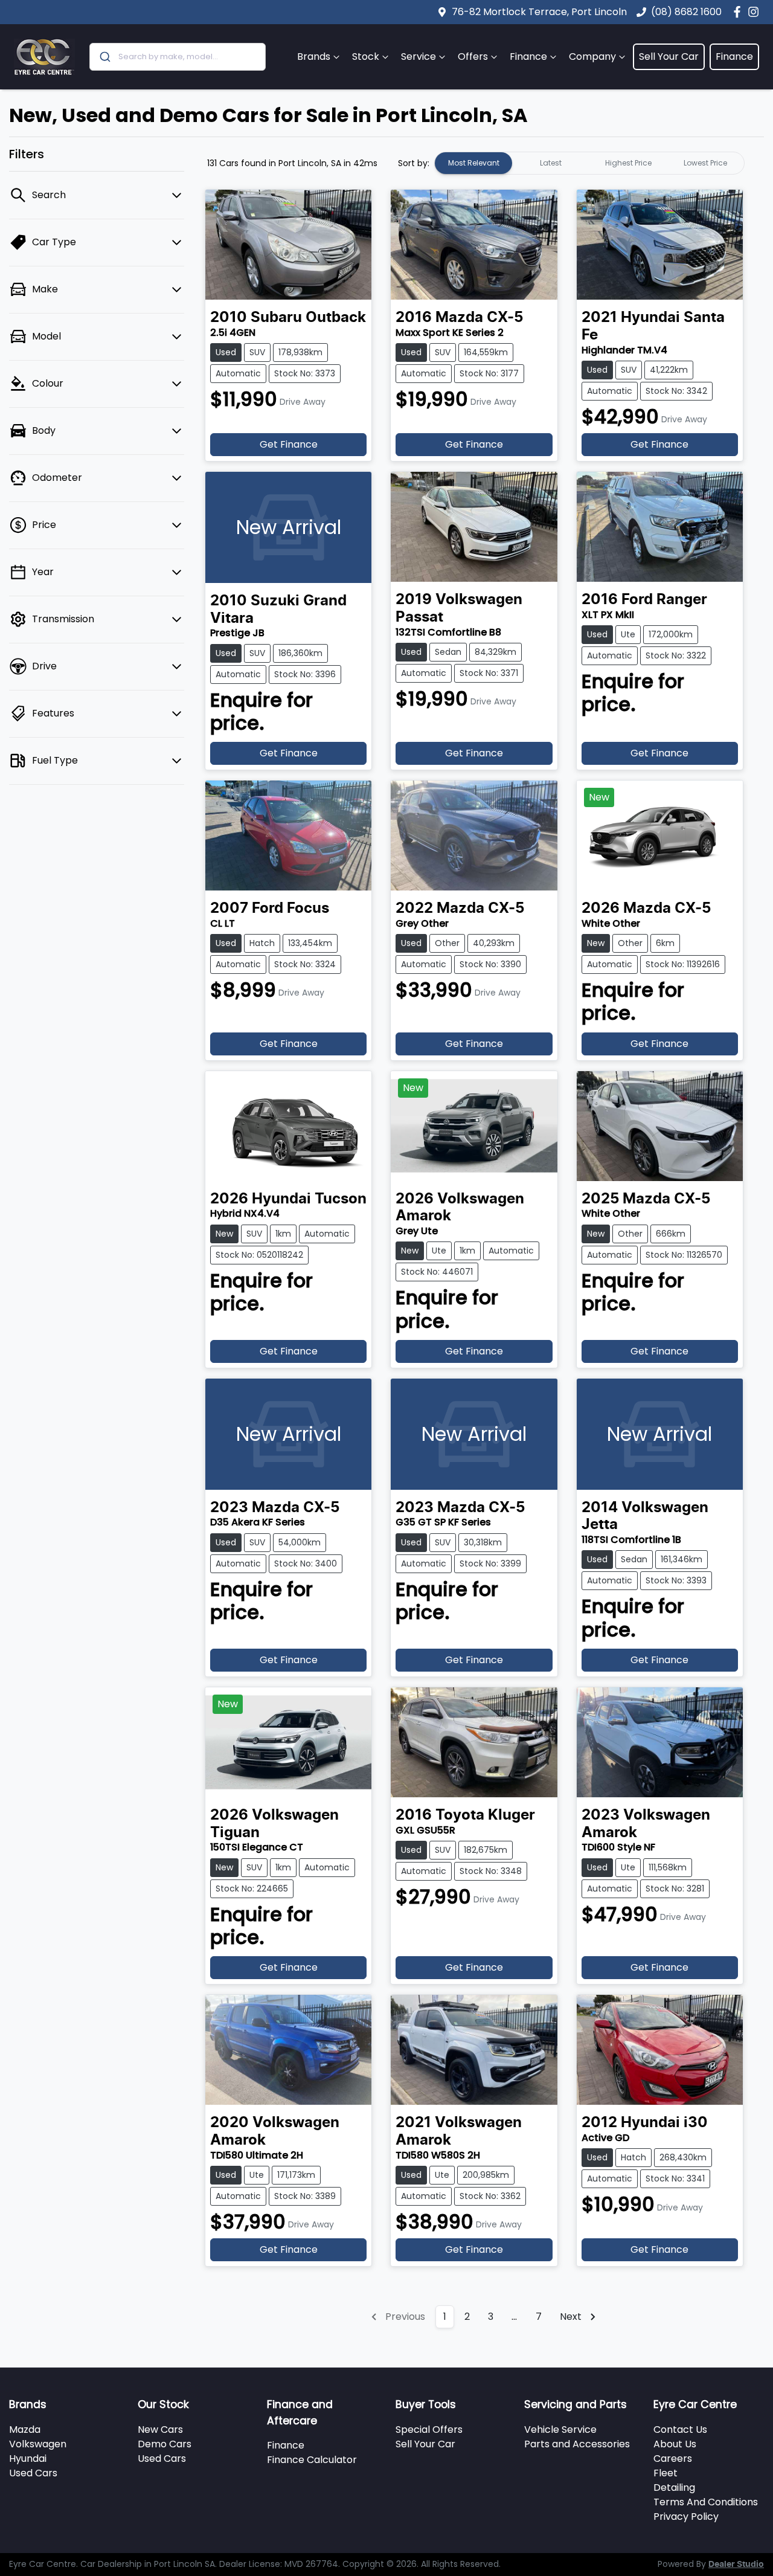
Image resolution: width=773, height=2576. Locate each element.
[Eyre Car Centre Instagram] (756, 12)
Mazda (25, 2429)
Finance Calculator (312, 2460)
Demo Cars (165, 2444)
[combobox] (178, 57)
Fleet (666, 2473)
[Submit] (104, 57)
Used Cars (33, 2473)
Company (592, 56)
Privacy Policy (686, 2516)
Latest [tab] (551, 163)
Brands (314, 56)
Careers (673, 2458)
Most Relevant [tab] (474, 163)
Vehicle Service (560, 2429)
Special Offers (429, 2429)
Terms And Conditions (706, 2502)
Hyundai (28, 2458)
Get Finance (289, 444)
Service (419, 56)
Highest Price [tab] (628, 163)
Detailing (674, 2487)
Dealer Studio (736, 2565)
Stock (366, 56)
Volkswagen (38, 2444)
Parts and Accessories (577, 2444)
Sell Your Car (669, 56)
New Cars (160, 2429)
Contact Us (680, 2429)
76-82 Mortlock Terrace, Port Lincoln (539, 12)
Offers (473, 56)
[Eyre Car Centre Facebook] (739, 12)
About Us (675, 2444)
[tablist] (589, 163)
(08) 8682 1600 (686, 12)
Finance (528, 56)
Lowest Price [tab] (705, 163)
